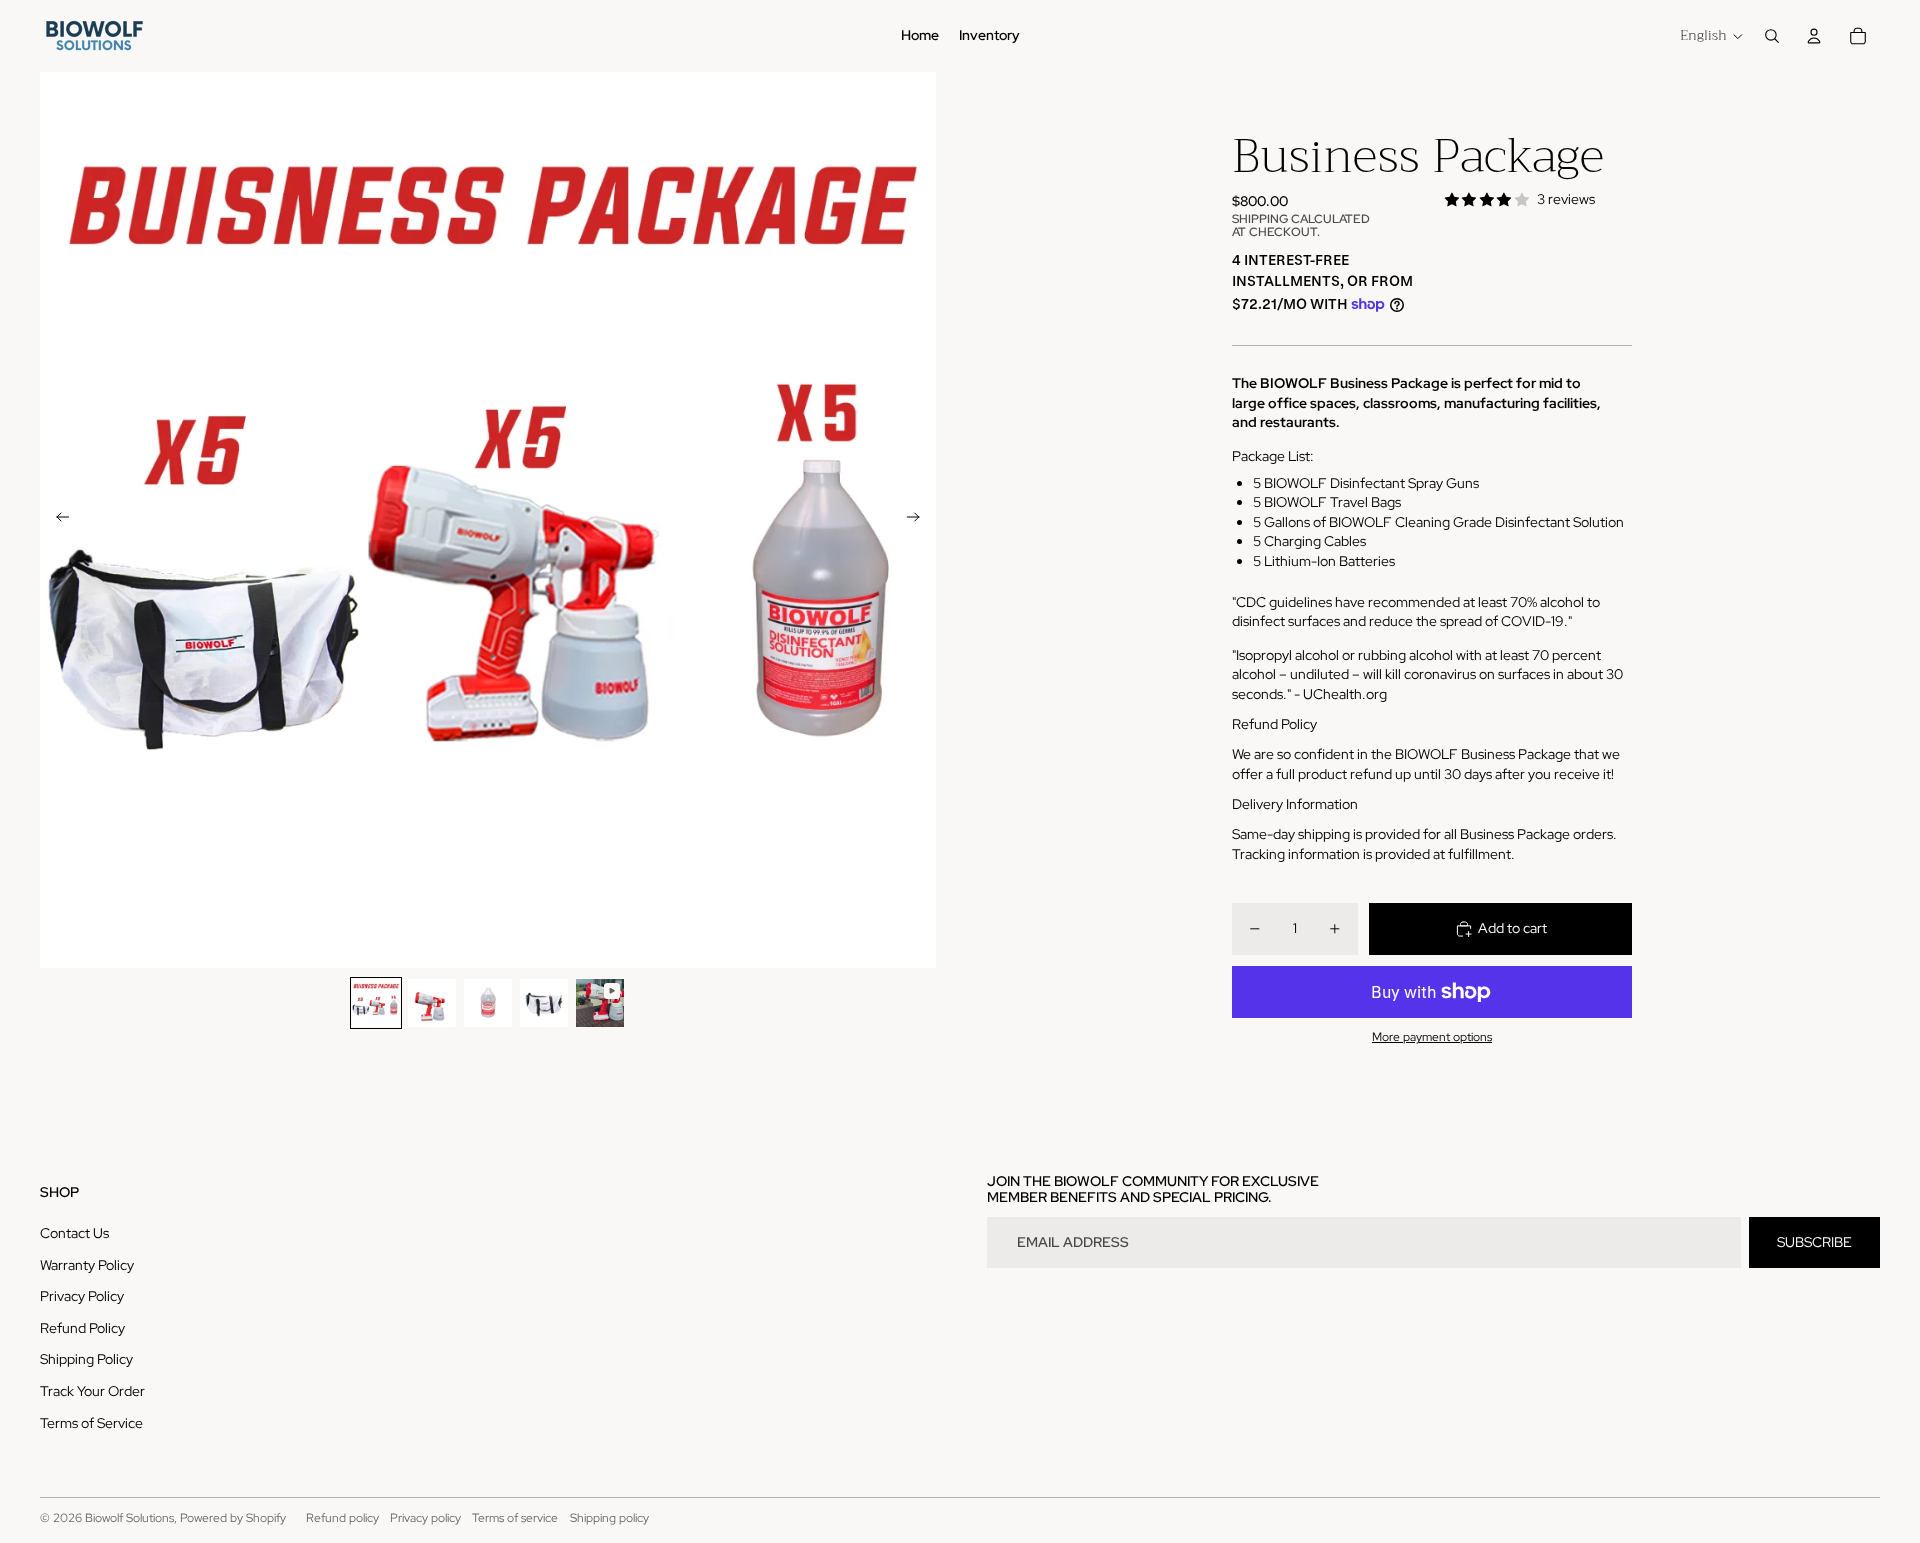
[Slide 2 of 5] (432, 1003)
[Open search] (1772, 36)
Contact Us (74, 1233)
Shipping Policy (86, 1359)
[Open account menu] (1814, 36)
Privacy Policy (82, 1296)
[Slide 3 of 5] (488, 1003)
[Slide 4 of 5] (544, 1003)
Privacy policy (425, 1518)
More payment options (1432, 1037)
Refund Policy (82, 1328)
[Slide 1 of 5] (376, 1003)
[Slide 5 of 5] (600, 1003)
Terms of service (515, 1518)
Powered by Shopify (233, 1518)
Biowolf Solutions (129, 1518)
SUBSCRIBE (1814, 1242)
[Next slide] (919, 520)
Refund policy (342, 1518)
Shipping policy (609, 1518)
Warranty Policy (87, 1265)
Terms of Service (91, 1423)
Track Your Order (92, 1391)
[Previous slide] (56, 520)
